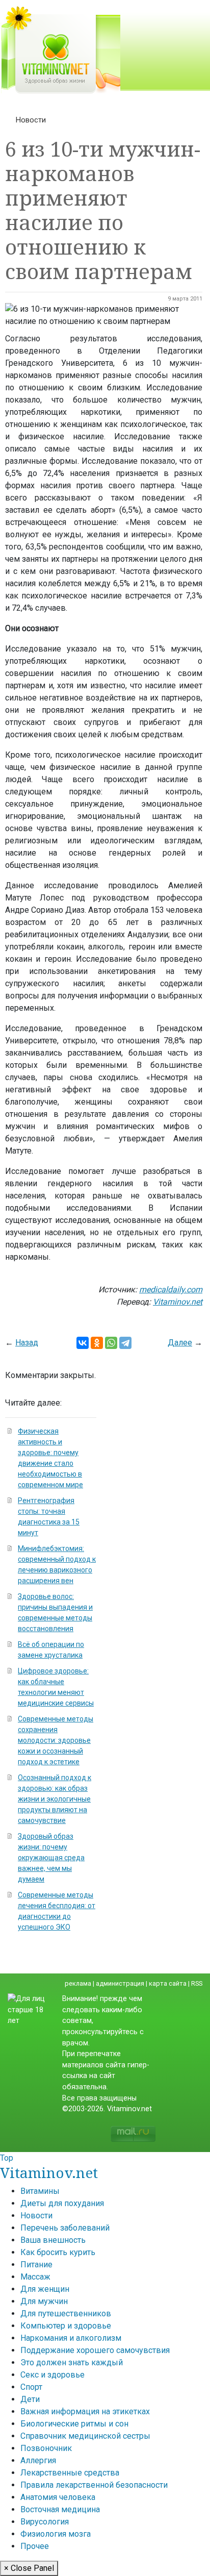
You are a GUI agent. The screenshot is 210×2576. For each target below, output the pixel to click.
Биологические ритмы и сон (74, 2424)
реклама (78, 1983)
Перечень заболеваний (65, 2228)
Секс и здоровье (52, 2375)
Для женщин (45, 2289)
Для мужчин (44, 2301)
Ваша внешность (53, 2240)
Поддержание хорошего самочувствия (95, 2350)
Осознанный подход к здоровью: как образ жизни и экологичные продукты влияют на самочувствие (55, 1799)
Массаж (35, 2277)
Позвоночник (46, 2448)
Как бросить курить (58, 2252)
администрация (120, 1983)
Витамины (40, 2191)
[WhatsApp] (111, 1343)
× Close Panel (29, 2568)
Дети (30, 2399)
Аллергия (38, 2460)
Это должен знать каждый (72, 2362)
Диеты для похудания (62, 2203)
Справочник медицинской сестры (85, 2436)
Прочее (35, 2546)
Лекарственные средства (70, 2473)
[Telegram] (125, 1343)
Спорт (31, 2387)
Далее (180, 1343)
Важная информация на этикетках (85, 2411)
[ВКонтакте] (83, 1343)
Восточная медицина (60, 2509)
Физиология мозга (56, 2534)
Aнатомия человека (58, 2497)
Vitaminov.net (49, 2172)
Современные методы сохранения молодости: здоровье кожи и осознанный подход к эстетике (56, 1740)
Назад (27, 1343)
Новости (31, 120)
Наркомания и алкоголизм (71, 2338)
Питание (36, 2265)
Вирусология (45, 2522)
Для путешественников (66, 2314)
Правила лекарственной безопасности (94, 2485)
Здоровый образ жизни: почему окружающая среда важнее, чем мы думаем (51, 1858)
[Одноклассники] (97, 1343)
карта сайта (168, 1983)
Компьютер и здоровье (66, 2326)
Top (7, 2158)
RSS (197, 1983)
